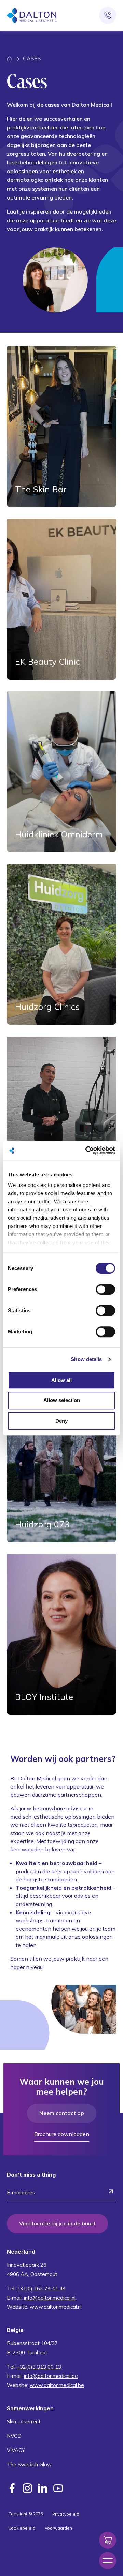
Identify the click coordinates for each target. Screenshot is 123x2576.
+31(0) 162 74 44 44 (41, 2289)
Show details (86, 1359)
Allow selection (62, 1400)
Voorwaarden (58, 2528)
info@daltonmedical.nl (50, 2298)
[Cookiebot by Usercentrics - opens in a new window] (87, 1150)
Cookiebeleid (22, 2528)
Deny (61, 1421)
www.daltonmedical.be (57, 2385)
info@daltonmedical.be (51, 2376)
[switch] (105, 1289)
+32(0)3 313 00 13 (39, 2367)
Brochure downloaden (62, 2134)
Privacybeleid (66, 2514)
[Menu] (108, 2561)
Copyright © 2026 (25, 2514)
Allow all (61, 1380)
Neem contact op (62, 2113)
